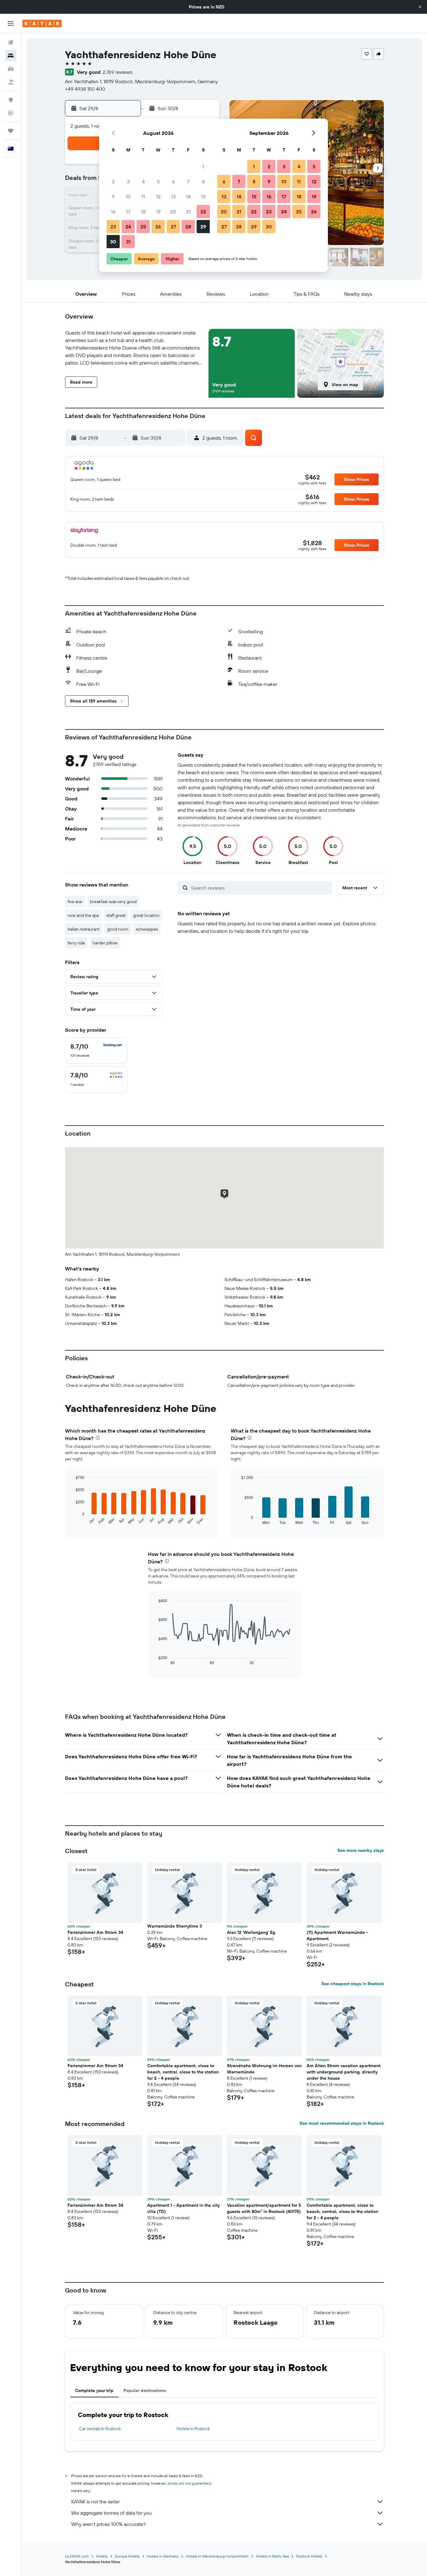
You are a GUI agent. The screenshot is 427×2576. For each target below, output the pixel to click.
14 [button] (188, 197)
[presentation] (98, 1438)
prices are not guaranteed (189, 2483)
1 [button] (203, 166)
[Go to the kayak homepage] (42, 23)
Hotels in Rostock (193, 2429)
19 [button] (158, 212)
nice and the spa (83, 915)
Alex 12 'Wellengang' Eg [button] (251, 1932)
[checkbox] (96, 1050)
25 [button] (143, 227)
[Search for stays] (11, 56)
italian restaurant (84, 929)
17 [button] (128, 212)
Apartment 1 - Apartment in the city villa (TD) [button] (183, 2208)
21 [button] (188, 212)
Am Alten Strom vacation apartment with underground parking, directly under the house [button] (344, 2072)
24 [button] (128, 227)
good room (118, 929)
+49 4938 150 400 (85, 89)
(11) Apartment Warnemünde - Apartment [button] (337, 1935)
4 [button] (143, 181)
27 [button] (173, 227)
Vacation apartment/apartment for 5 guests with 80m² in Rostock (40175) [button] (264, 2208)
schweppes (147, 929)
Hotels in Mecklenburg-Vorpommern (217, 2556)
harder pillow (105, 943)
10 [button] (128, 197)
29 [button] (203, 227)
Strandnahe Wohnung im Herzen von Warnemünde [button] (264, 2069)
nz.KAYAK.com (77, 2556)
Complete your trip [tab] (94, 2390)
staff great (116, 915)
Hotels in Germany (163, 2556)
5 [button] (158, 181)
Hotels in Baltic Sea (272, 2556)
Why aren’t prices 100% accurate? (108, 2524)
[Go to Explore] (11, 100)
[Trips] (11, 131)
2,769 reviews (117, 72)
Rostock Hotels (309, 2556)
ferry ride (76, 943)
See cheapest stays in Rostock (353, 1984)
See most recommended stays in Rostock (342, 2123)
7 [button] (188, 181)
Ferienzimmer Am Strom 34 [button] (95, 1932)
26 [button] (158, 227)
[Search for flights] (11, 43)
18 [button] (143, 212)
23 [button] (113, 227)
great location (146, 915)
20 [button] (173, 212)
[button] (420, 7)
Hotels (102, 2556)
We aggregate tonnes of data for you (111, 2513)
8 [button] (203, 181)
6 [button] (173, 181)
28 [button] (188, 227)
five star (75, 902)
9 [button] (113, 197)
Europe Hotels (127, 2556)
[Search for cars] (11, 69)
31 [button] (128, 242)
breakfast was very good (113, 902)
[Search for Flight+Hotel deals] (11, 82)
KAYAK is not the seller (95, 2502)
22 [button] (203, 212)
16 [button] (113, 212)
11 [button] (143, 197)
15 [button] (203, 197)
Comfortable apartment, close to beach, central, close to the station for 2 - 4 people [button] (183, 2072)
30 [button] (113, 242)
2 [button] (113, 181)
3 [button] (128, 181)
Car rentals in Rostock (100, 2429)
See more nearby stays (361, 1850)
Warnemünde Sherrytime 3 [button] (175, 1926)
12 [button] (158, 197)
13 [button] (173, 197)
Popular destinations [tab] (145, 2390)
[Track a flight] (11, 113)
